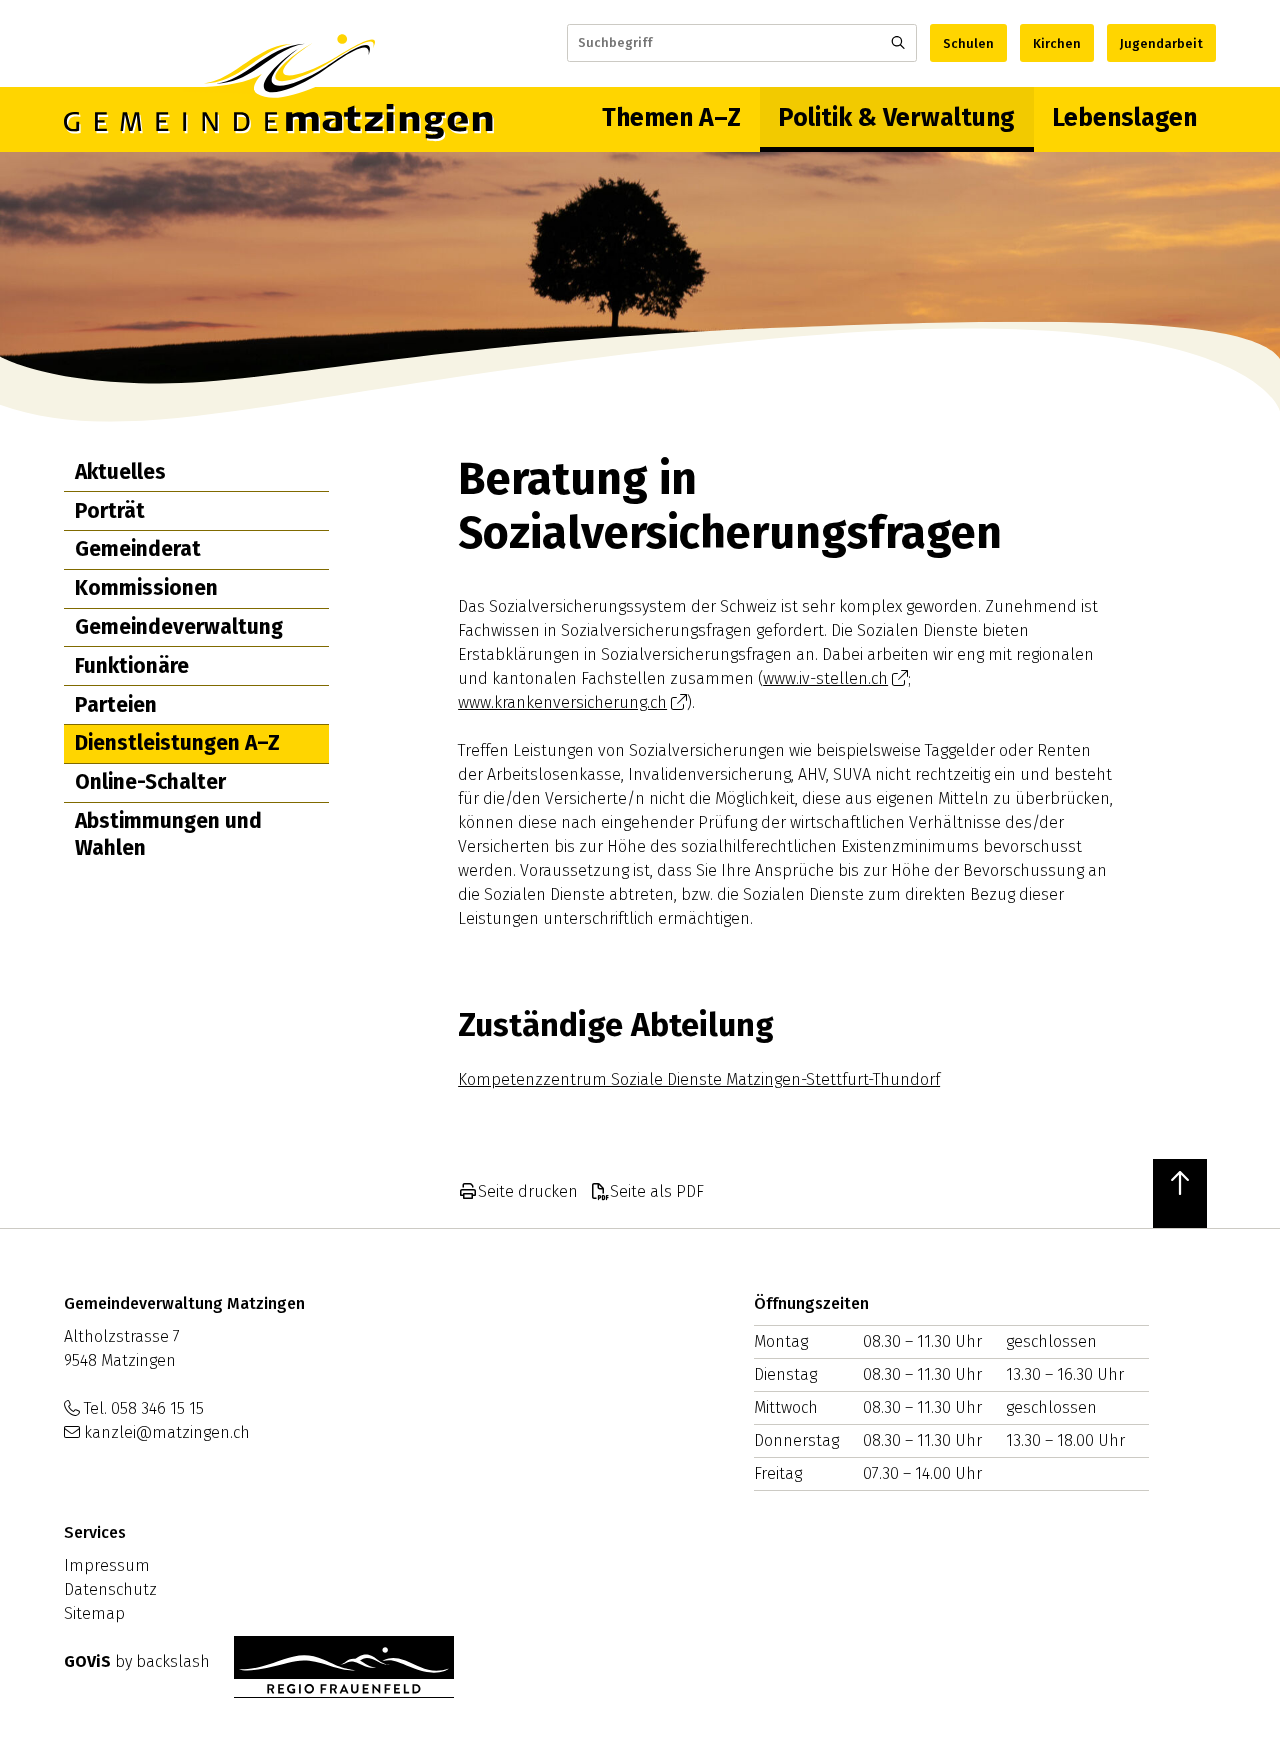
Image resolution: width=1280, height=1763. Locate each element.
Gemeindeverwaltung (179, 627)
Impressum (107, 1565)
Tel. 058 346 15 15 (144, 1408)
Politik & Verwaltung (896, 118)
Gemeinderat (138, 549)
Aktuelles (120, 472)
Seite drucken (528, 1191)
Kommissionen (146, 588)
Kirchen (1057, 43)
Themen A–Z (671, 118)
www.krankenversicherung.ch (562, 702)
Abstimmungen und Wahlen (168, 834)
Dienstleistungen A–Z (177, 743)
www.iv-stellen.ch (825, 678)
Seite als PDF (657, 1191)
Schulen (968, 43)
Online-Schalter (150, 782)
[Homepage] (279, 119)
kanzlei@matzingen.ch (167, 1432)
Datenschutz (110, 1589)
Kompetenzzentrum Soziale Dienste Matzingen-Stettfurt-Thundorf (699, 1079)
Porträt (110, 511)
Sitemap (94, 1613)
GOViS (87, 1661)
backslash (173, 1661)
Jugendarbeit (1161, 43)
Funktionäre (132, 666)
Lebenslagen (1124, 118)
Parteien (116, 705)
